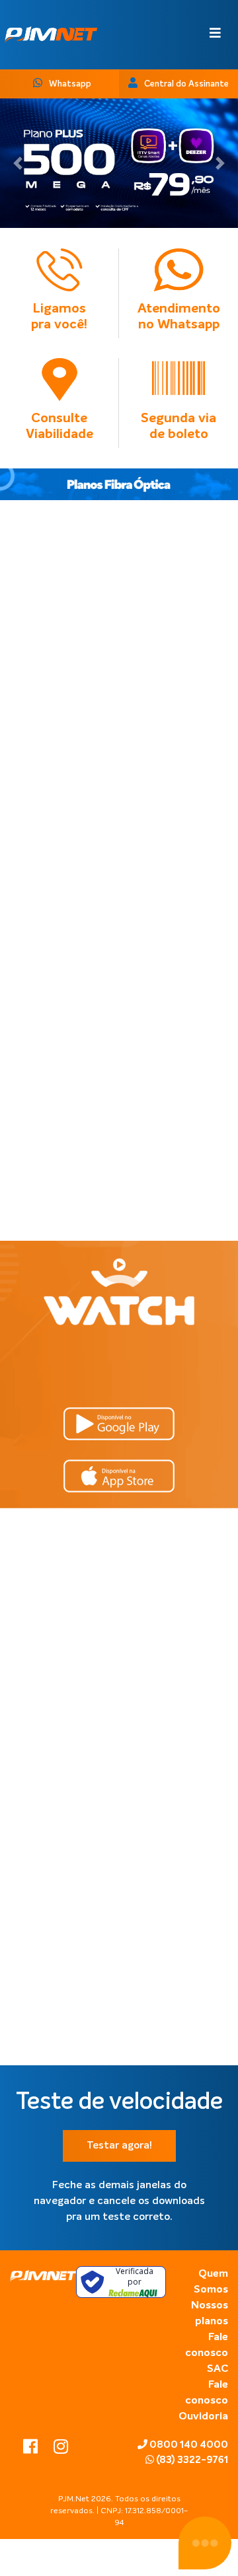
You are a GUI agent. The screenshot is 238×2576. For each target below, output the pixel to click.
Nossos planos (210, 2314)
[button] (18, 163)
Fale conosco (207, 2345)
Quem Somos (211, 2282)
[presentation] (86, 766)
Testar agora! (119, 2146)
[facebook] (32, 2449)
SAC (218, 2369)
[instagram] (61, 2449)
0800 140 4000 (188, 2445)
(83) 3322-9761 (191, 2460)
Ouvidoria (203, 2417)
